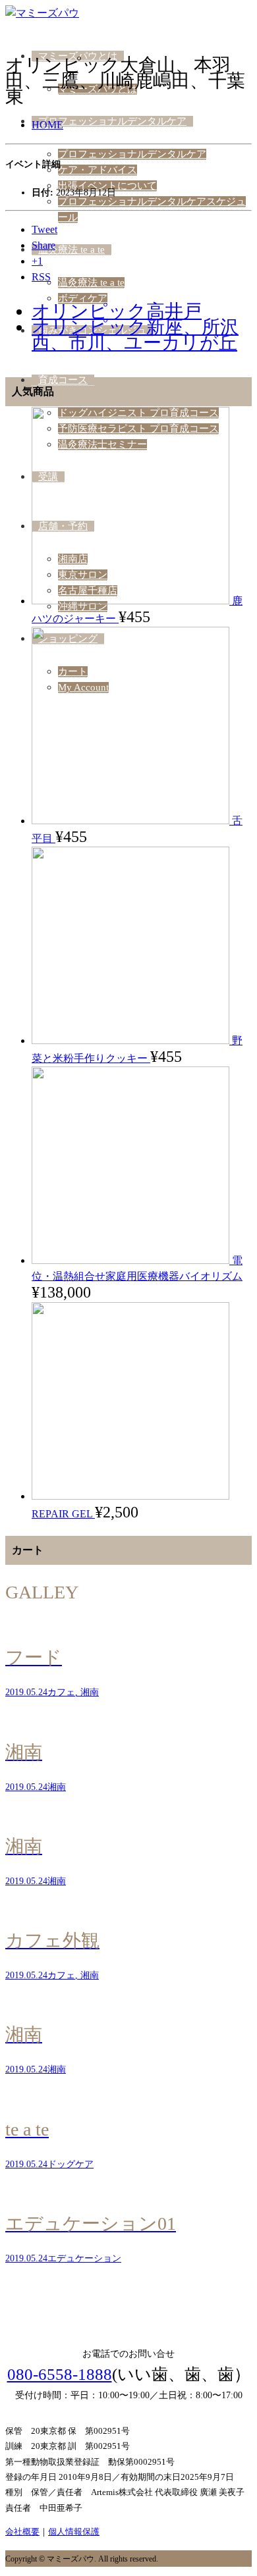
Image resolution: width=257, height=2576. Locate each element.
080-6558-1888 (60, 2374)
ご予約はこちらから (129, 2305)
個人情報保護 (74, 2532)
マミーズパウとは (78, 56)
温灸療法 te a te (71, 250)
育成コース (63, 380)
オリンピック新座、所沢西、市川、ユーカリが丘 (135, 335)
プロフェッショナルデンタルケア (112, 121)
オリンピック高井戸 (117, 311)
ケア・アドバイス (98, 170)
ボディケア (83, 298)
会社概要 (22, 2532)
